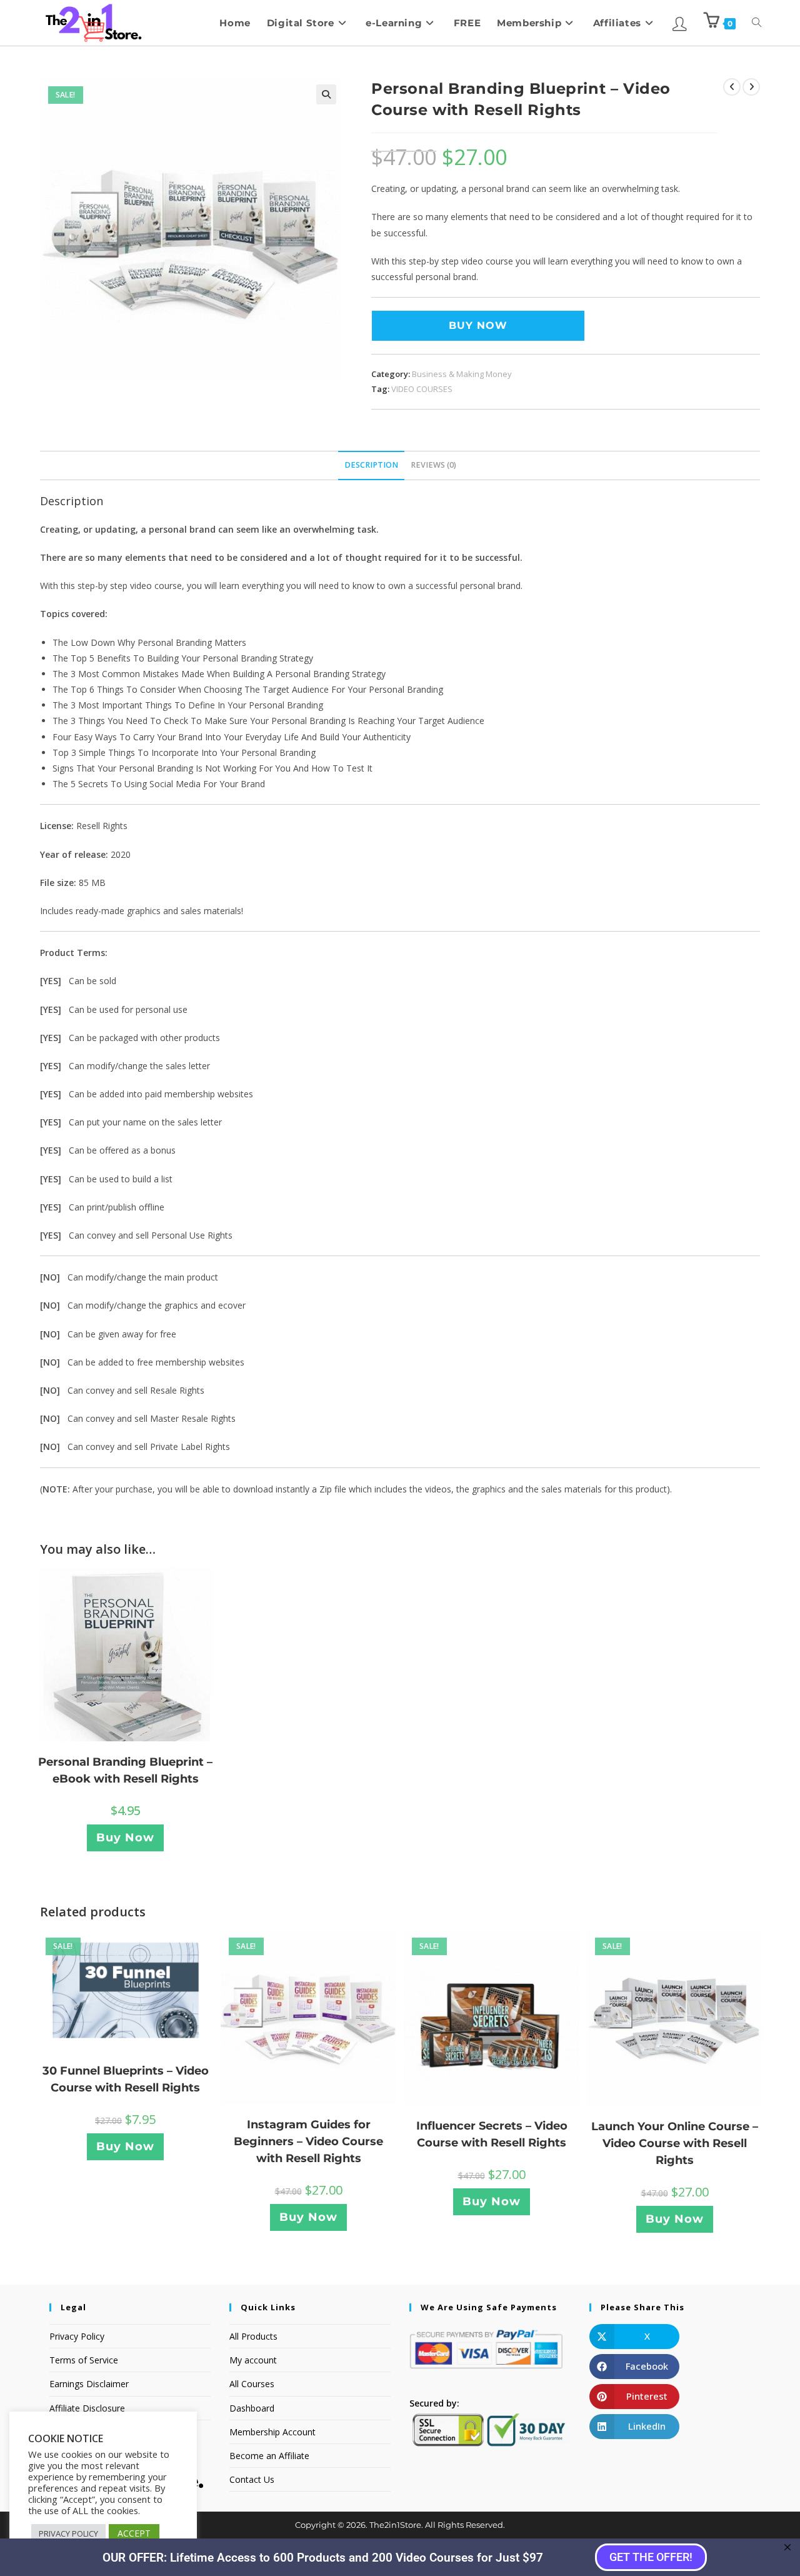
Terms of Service (84, 2360)
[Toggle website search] (757, 23)
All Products (253, 2336)
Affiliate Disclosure (87, 2408)
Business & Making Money (462, 374)
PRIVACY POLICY (68, 2533)
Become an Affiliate (269, 2456)
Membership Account (272, 2432)
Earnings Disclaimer (89, 2384)
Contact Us (252, 2479)
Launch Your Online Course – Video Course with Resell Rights (675, 2143)
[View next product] (751, 87)
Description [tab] (371, 465)
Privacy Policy (77, 2336)
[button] (326, 94)
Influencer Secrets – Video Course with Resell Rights (492, 2134)
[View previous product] (732, 87)
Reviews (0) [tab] (433, 465)
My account (253, 2360)
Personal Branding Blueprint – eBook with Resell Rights (125, 1770)
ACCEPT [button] (134, 2533)
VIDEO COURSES (422, 389)
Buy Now (478, 325)
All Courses (252, 2384)
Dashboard (252, 2408)
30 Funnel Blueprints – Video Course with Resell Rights (126, 2079)
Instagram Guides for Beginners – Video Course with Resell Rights (308, 2141)
